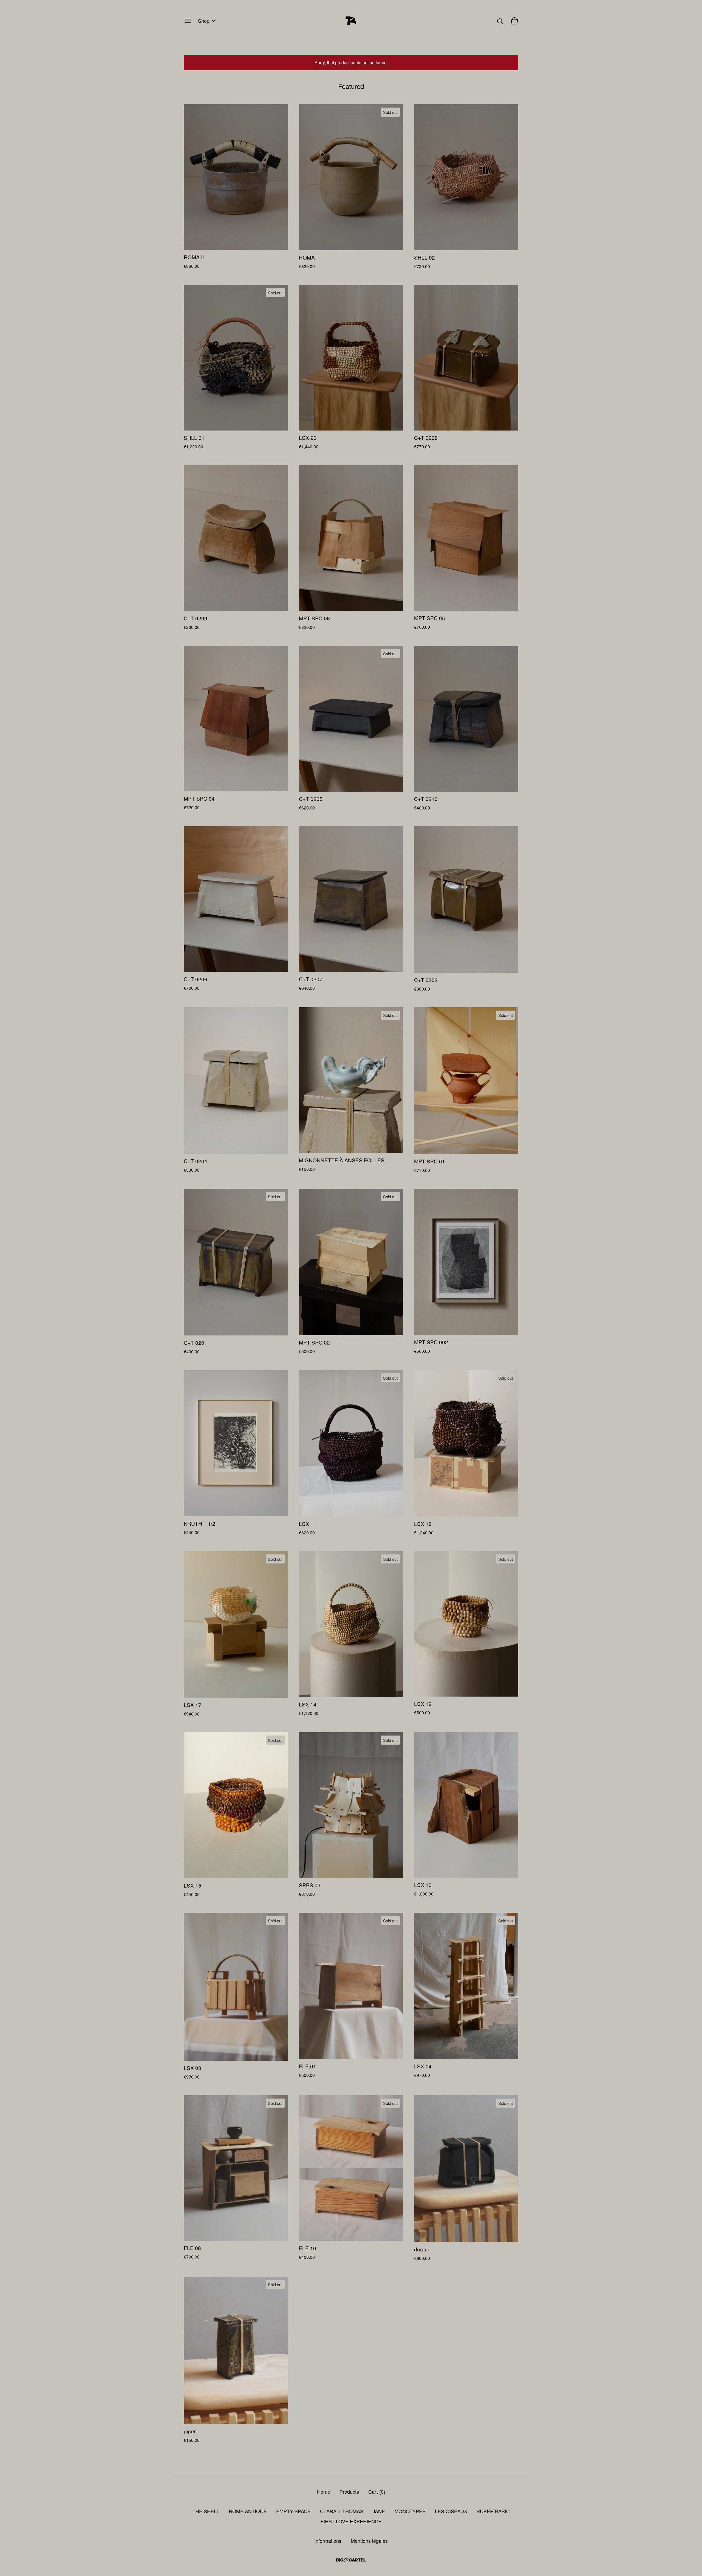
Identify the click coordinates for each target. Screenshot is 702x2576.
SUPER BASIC (493, 2511)
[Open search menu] (500, 21)
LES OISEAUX (451, 2511)
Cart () (377, 2491)
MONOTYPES (410, 2511)
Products (349, 2491)
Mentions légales (369, 2541)
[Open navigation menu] (188, 21)
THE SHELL (206, 2511)
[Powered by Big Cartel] (351, 2560)
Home (324, 2491)
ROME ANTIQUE (248, 2511)
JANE (379, 2511)
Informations (328, 2541)
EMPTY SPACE (293, 2511)
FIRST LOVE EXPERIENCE (351, 2521)
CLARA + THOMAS (342, 2511)
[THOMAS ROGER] (351, 21)
